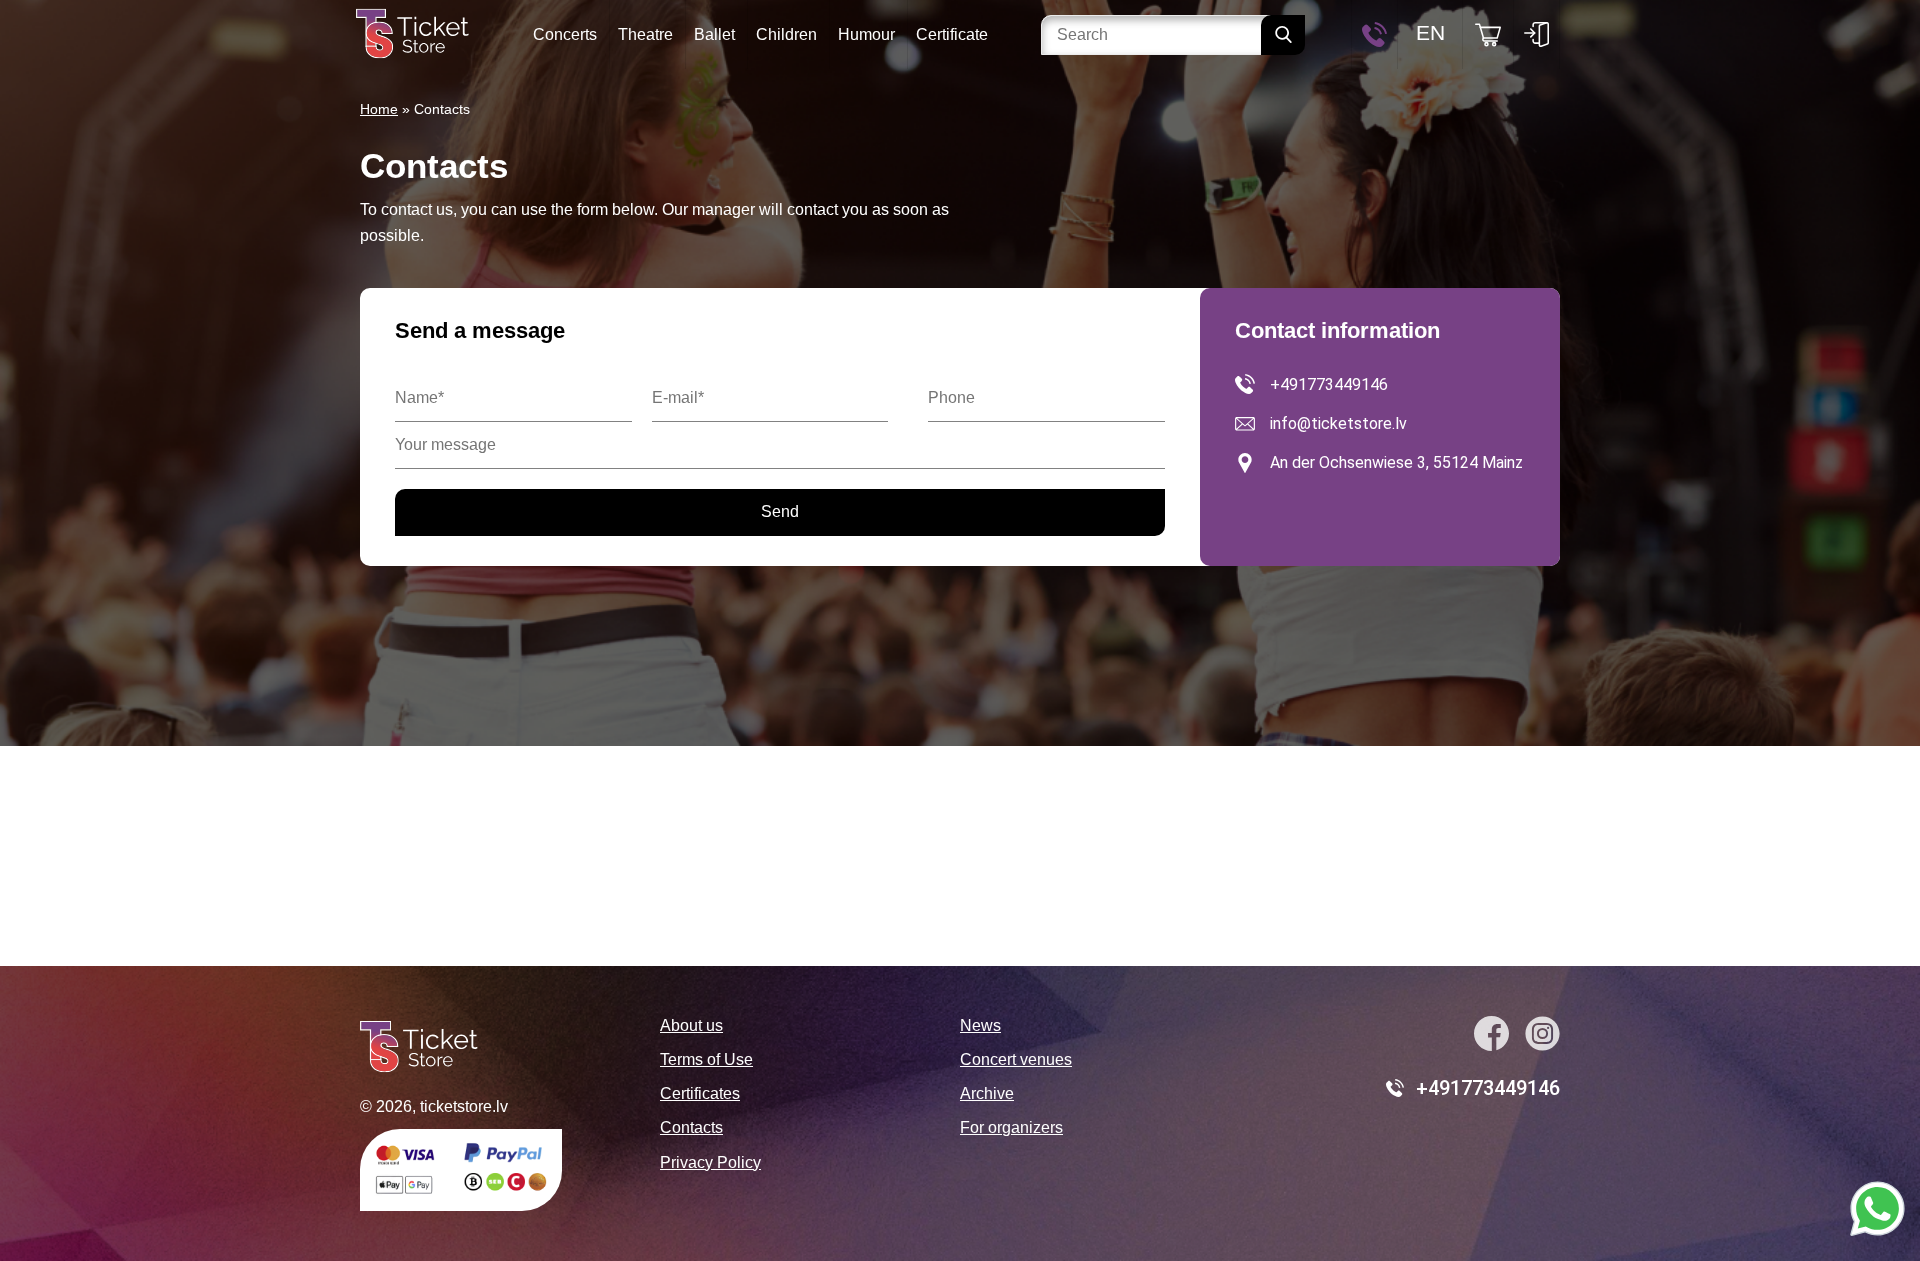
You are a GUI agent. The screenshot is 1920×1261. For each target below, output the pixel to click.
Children (786, 34)
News (980, 1025)
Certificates (700, 1093)
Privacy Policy (710, 1162)
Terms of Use (706, 1059)
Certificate (952, 34)
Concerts (565, 34)
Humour (866, 34)
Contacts (691, 1127)
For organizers (1011, 1127)
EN (1430, 32)
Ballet (714, 34)
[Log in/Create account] (1536, 34)
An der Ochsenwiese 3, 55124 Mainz (1396, 462)
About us (691, 1025)
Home (379, 109)
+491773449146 (1329, 384)
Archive (987, 1093)
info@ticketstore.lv (1338, 423)
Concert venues (1016, 1059)
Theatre (645, 34)
